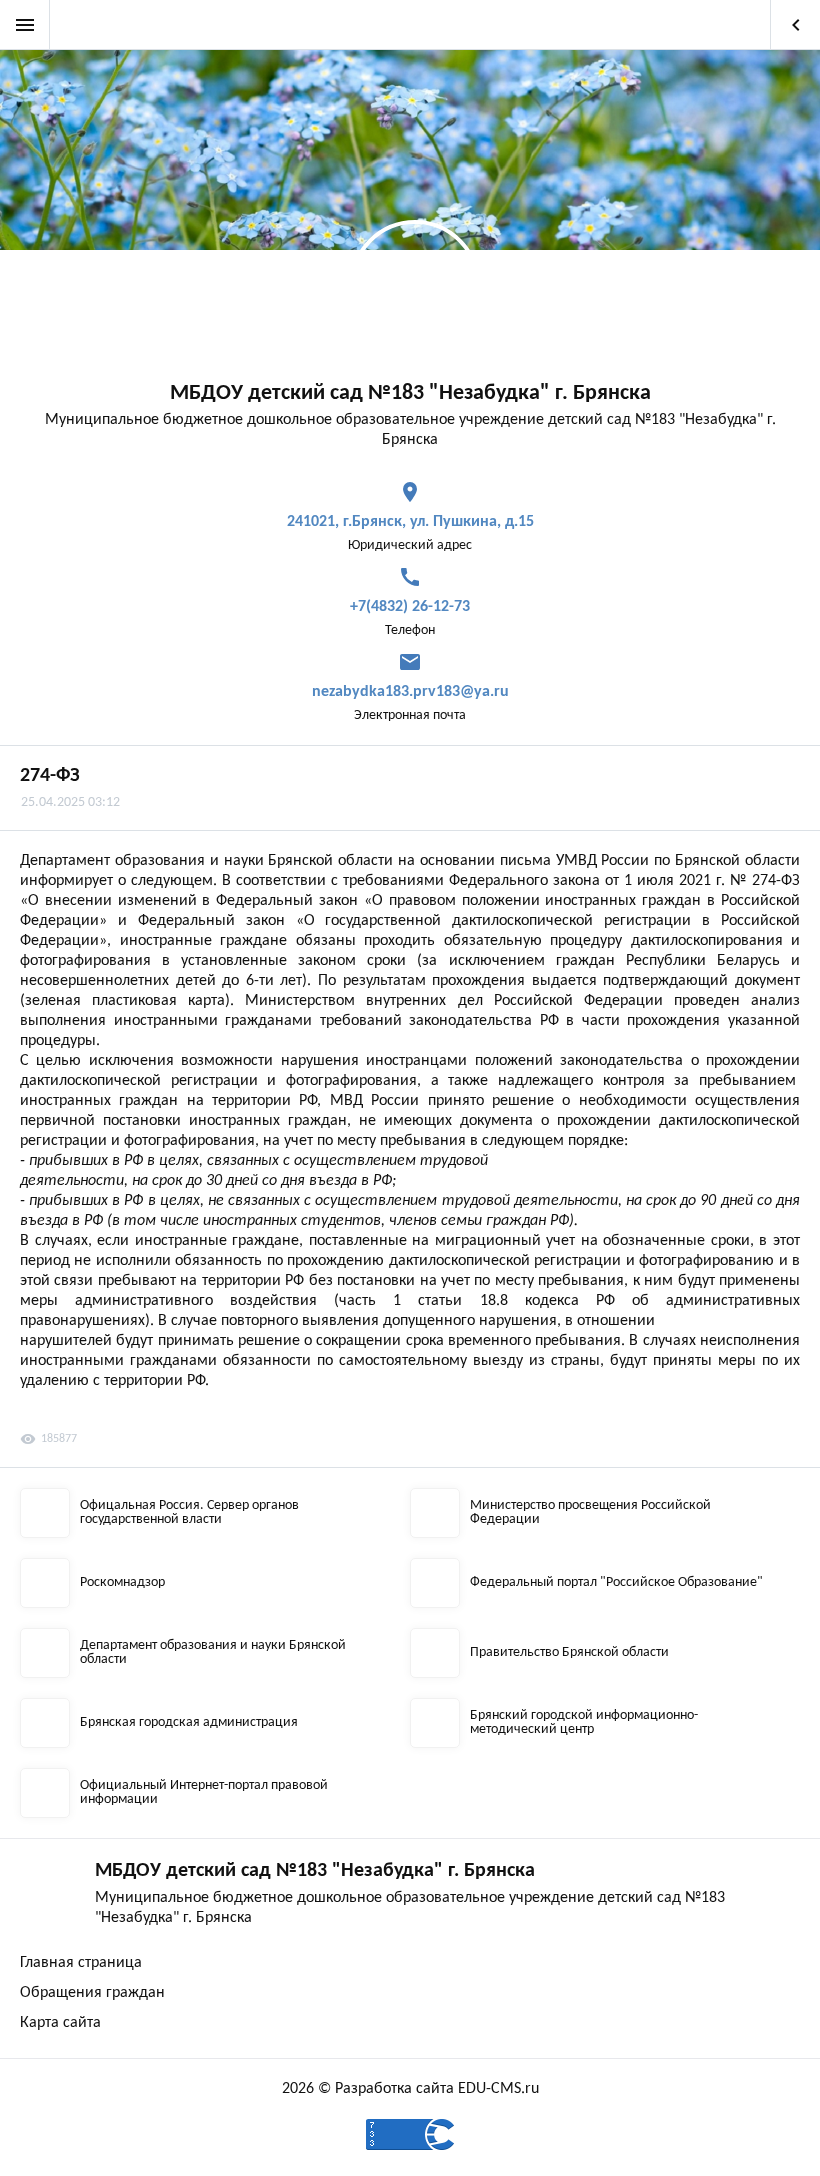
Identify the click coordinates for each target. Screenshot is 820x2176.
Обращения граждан (92, 1993)
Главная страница (81, 1963)
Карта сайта (60, 2023)
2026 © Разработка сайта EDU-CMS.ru (410, 2089)
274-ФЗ (50, 776)
